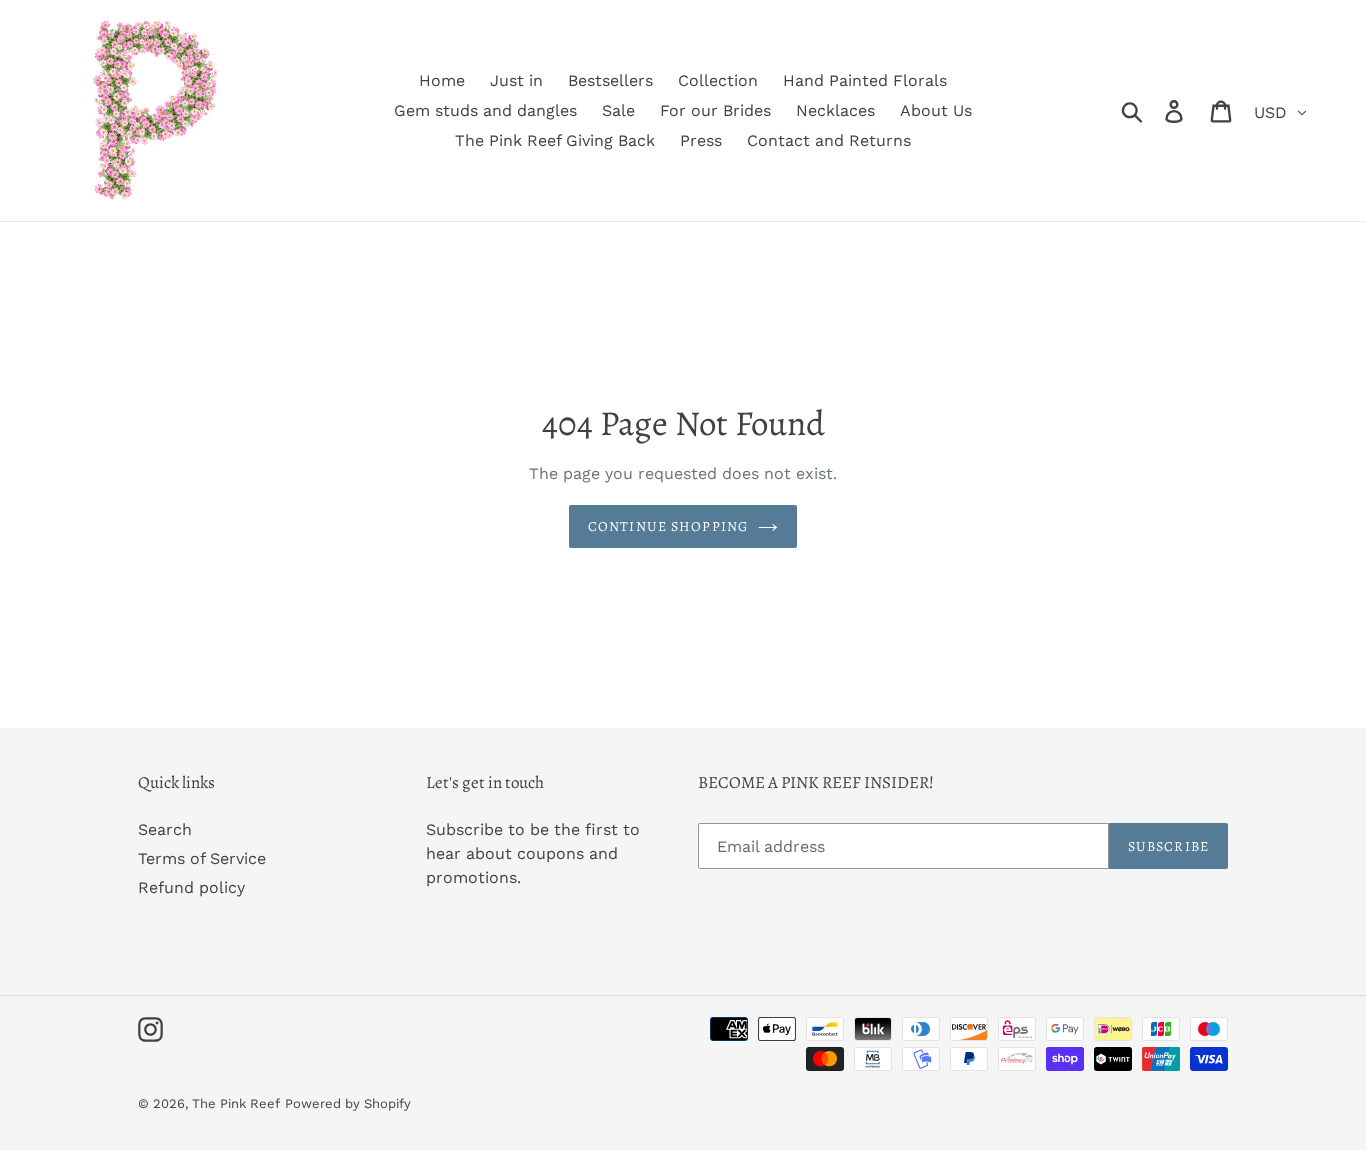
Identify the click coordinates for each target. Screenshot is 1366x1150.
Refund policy (191, 887)
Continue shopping (668, 526)
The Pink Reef (236, 1103)
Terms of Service (202, 858)
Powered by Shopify (348, 1103)
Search (165, 829)
